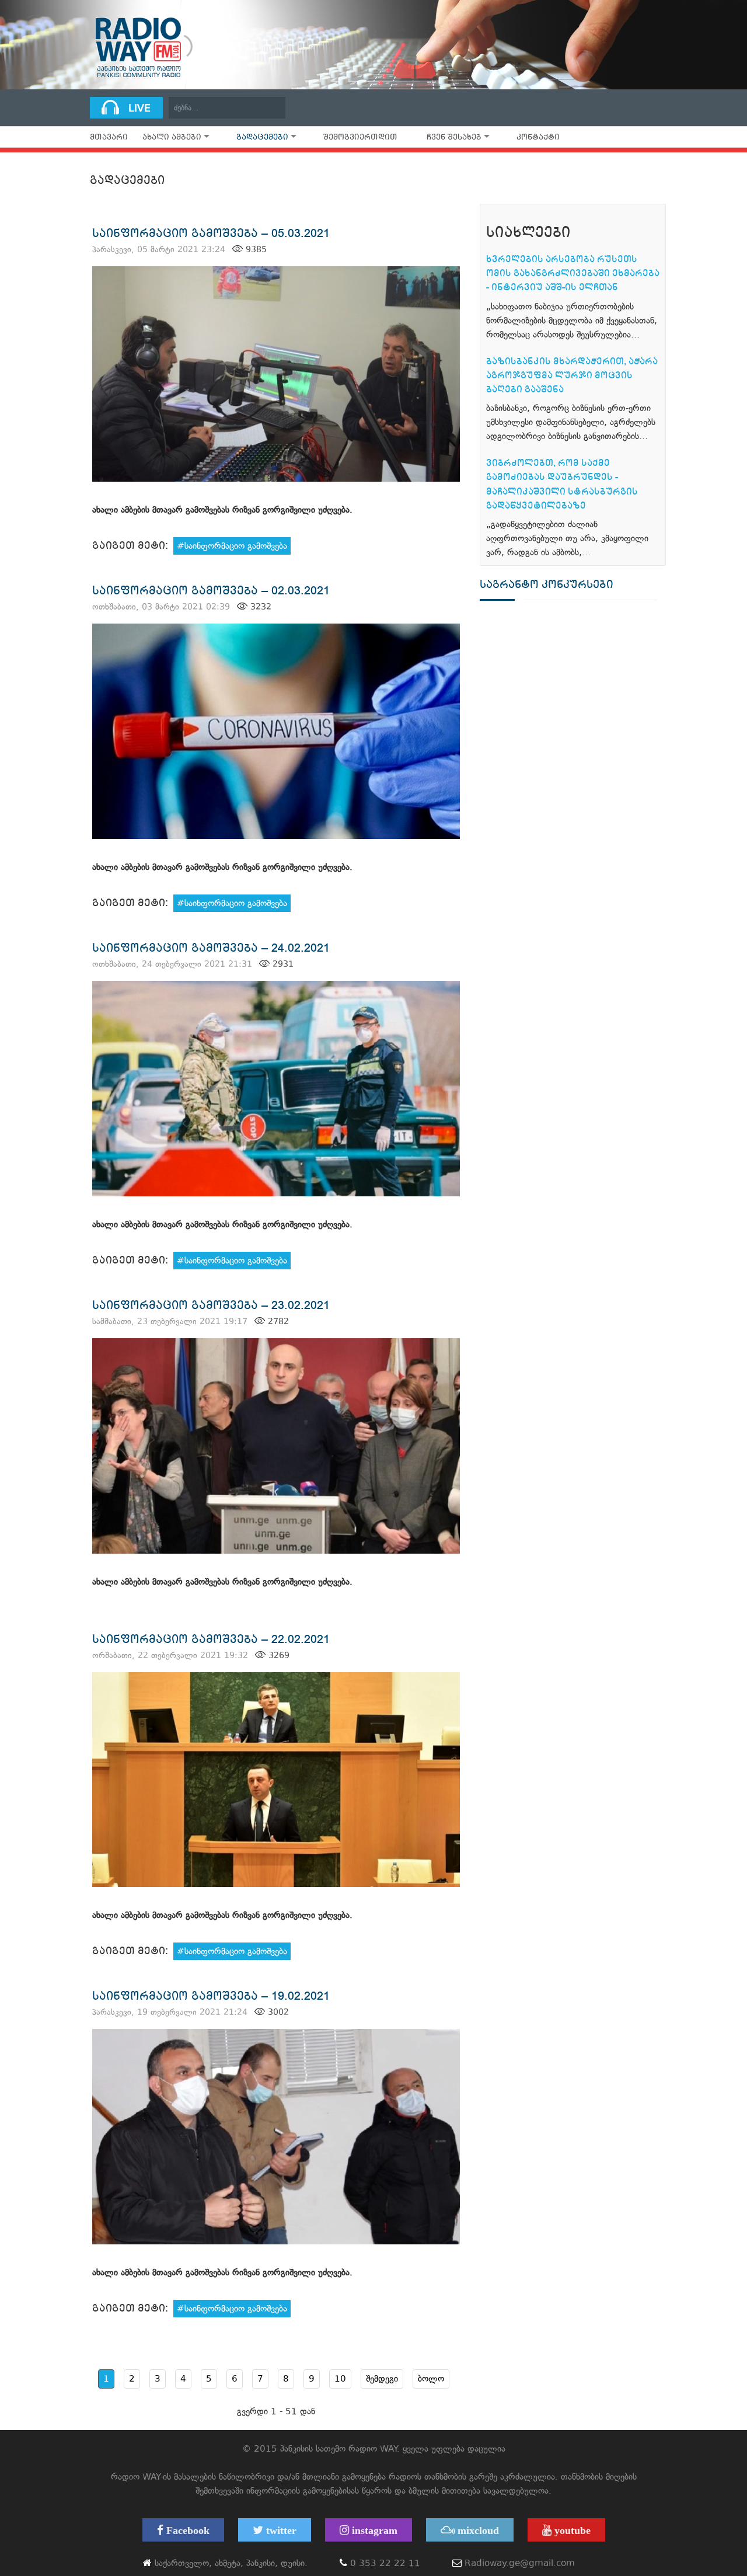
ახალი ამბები (172, 137)
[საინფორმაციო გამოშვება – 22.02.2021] (276, 1780)
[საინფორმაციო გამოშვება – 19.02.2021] (276, 2137)
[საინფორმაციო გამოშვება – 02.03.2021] (276, 731)
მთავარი (109, 137)
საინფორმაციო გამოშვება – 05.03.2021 (211, 233)
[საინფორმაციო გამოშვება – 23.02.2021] (276, 1446)
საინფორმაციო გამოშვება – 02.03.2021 (211, 591)
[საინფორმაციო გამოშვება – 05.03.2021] (276, 374)
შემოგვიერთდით (360, 137)
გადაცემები (262, 137)
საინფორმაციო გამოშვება (236, 546)
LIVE (139, 108)
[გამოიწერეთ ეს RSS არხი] (453, 194)
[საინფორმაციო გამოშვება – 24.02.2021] (276, 1089)
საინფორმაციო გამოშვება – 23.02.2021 (211, 1305)
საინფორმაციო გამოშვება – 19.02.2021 (211, 1996)
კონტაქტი (538, 137)
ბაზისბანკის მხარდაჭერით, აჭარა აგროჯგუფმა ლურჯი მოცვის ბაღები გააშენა (572, 375)
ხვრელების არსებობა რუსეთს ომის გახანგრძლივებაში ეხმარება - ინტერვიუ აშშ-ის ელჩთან (573, 273)
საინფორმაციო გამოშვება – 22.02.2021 (211, 1639)
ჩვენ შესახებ (454, 137)
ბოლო (431, 2379)
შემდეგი (382, 2379)
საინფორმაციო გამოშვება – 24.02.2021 (211, 948)
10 (340, 2379)
